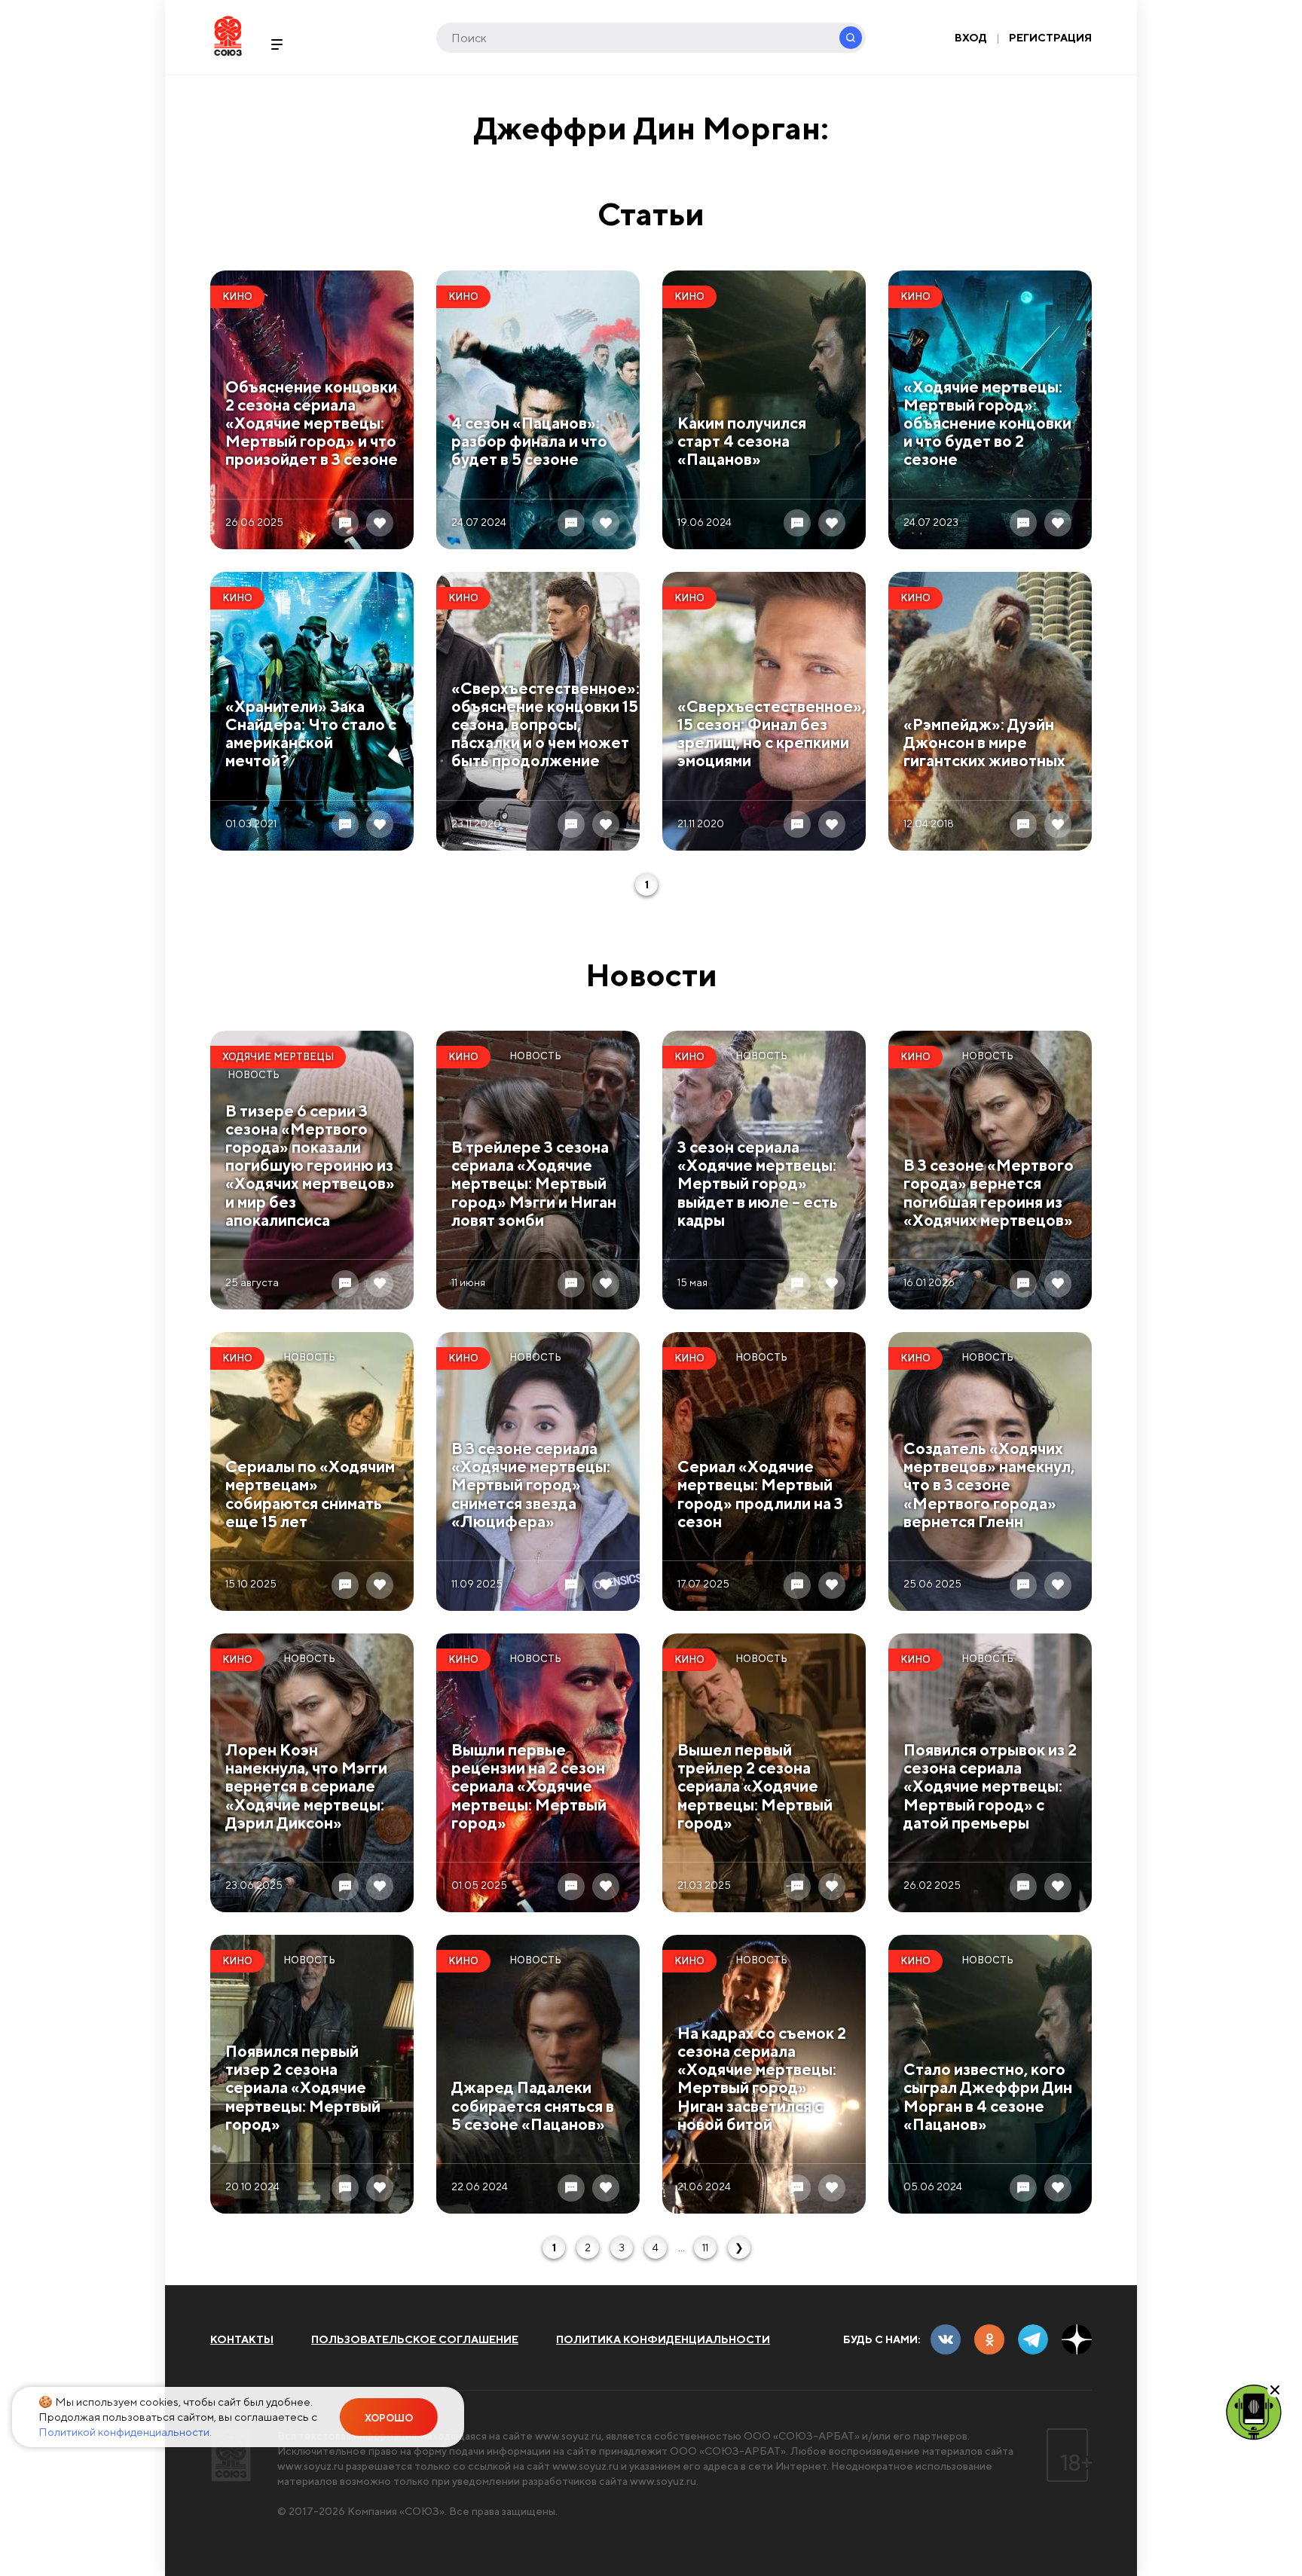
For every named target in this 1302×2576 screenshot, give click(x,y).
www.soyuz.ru (568, 2436)
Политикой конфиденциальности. (125, 2432)
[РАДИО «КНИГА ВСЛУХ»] (1254, 2411)
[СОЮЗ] (231, 2455)
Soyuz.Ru (228, 36)
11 (705, 2248)
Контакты (242, 2339)
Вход (971, 38)
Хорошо (389, 2418)
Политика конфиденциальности (663, 2339)
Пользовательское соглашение (415, 2339)
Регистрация (1050, 38)
